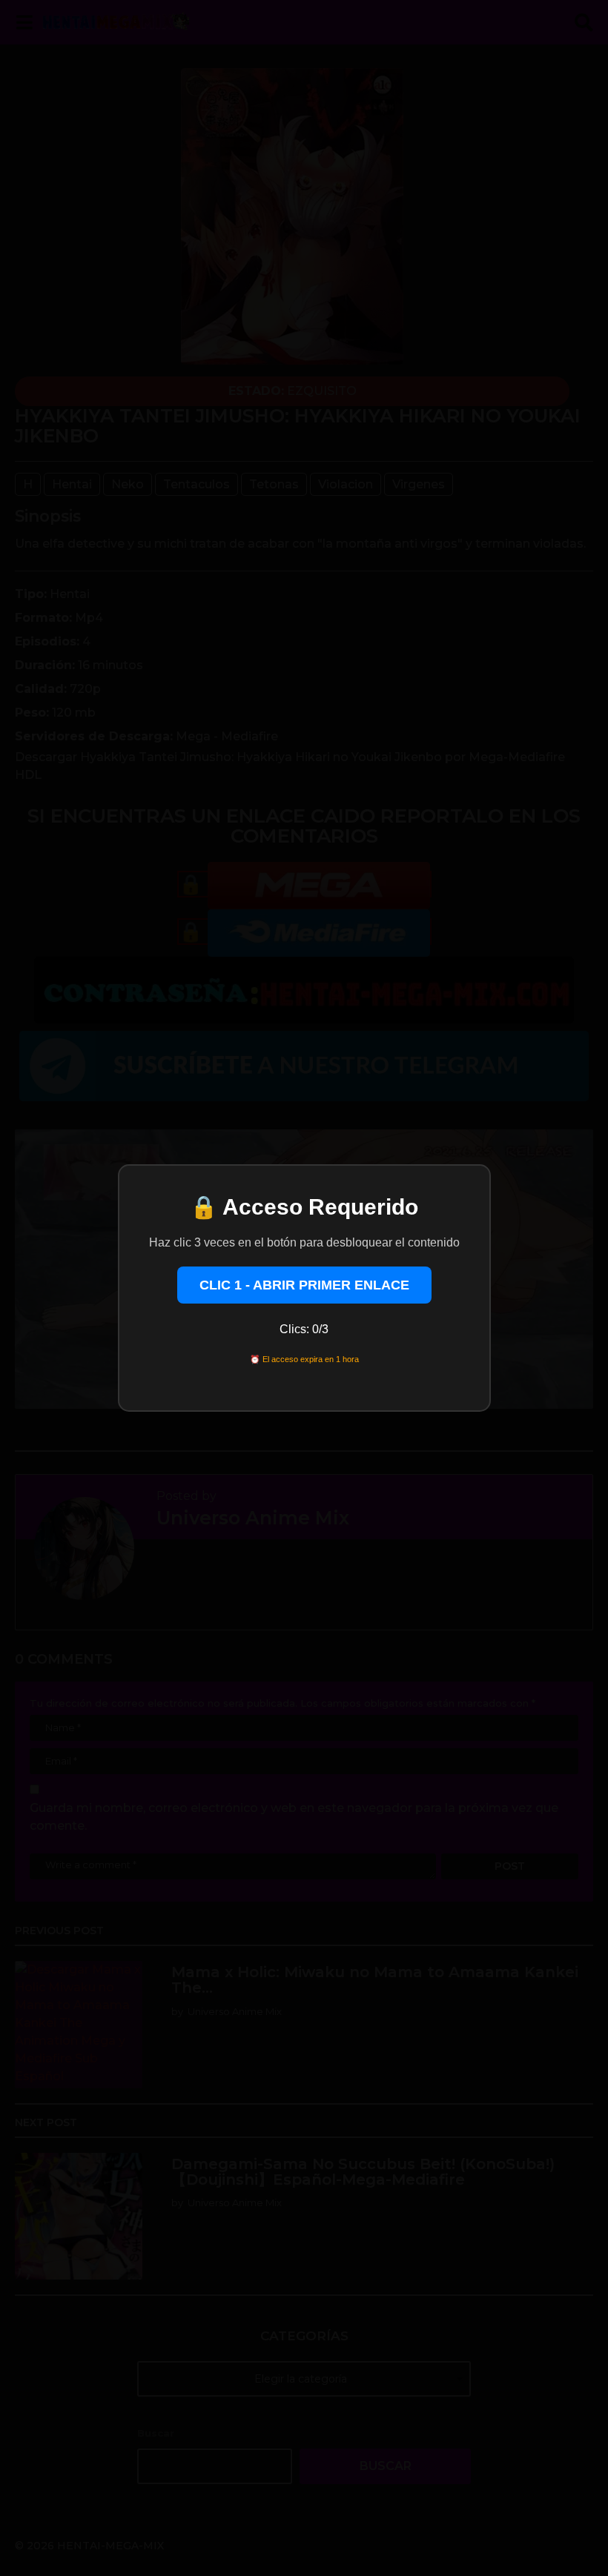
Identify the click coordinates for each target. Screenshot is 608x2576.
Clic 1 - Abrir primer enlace (304, 1285)
